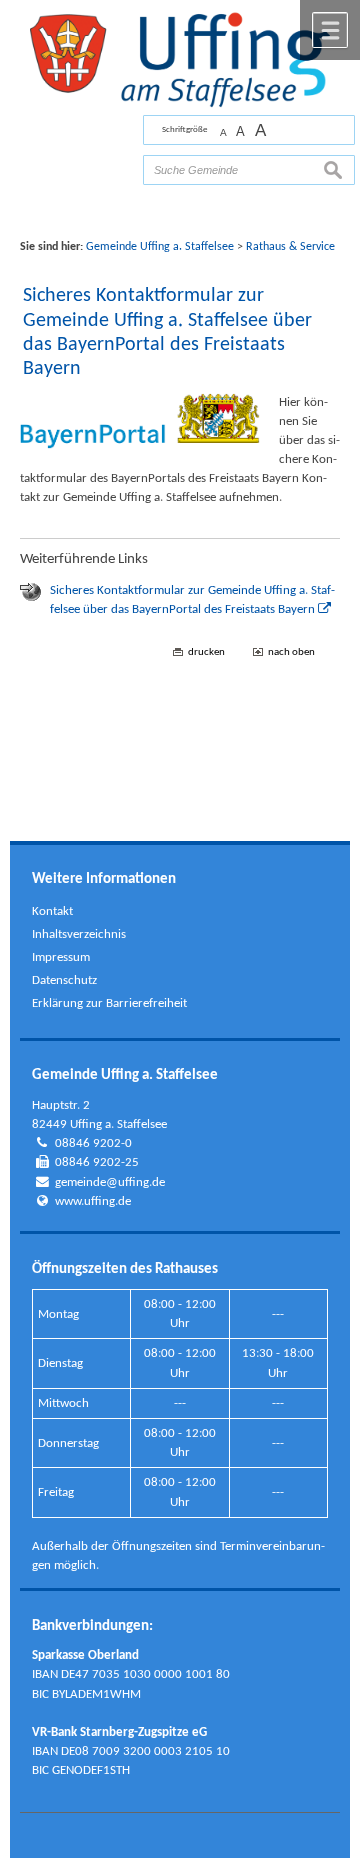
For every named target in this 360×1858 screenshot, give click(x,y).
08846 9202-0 (93, 1143)
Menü (330, 30)
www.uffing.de (93, 1201)
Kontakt (52, 911)
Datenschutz (64, 980)
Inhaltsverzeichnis (79, 934)
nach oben (291, 652)
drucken (206, 652)
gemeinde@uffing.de (110, 1182)
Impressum (61, 957)
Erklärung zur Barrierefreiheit (109, 1003)
